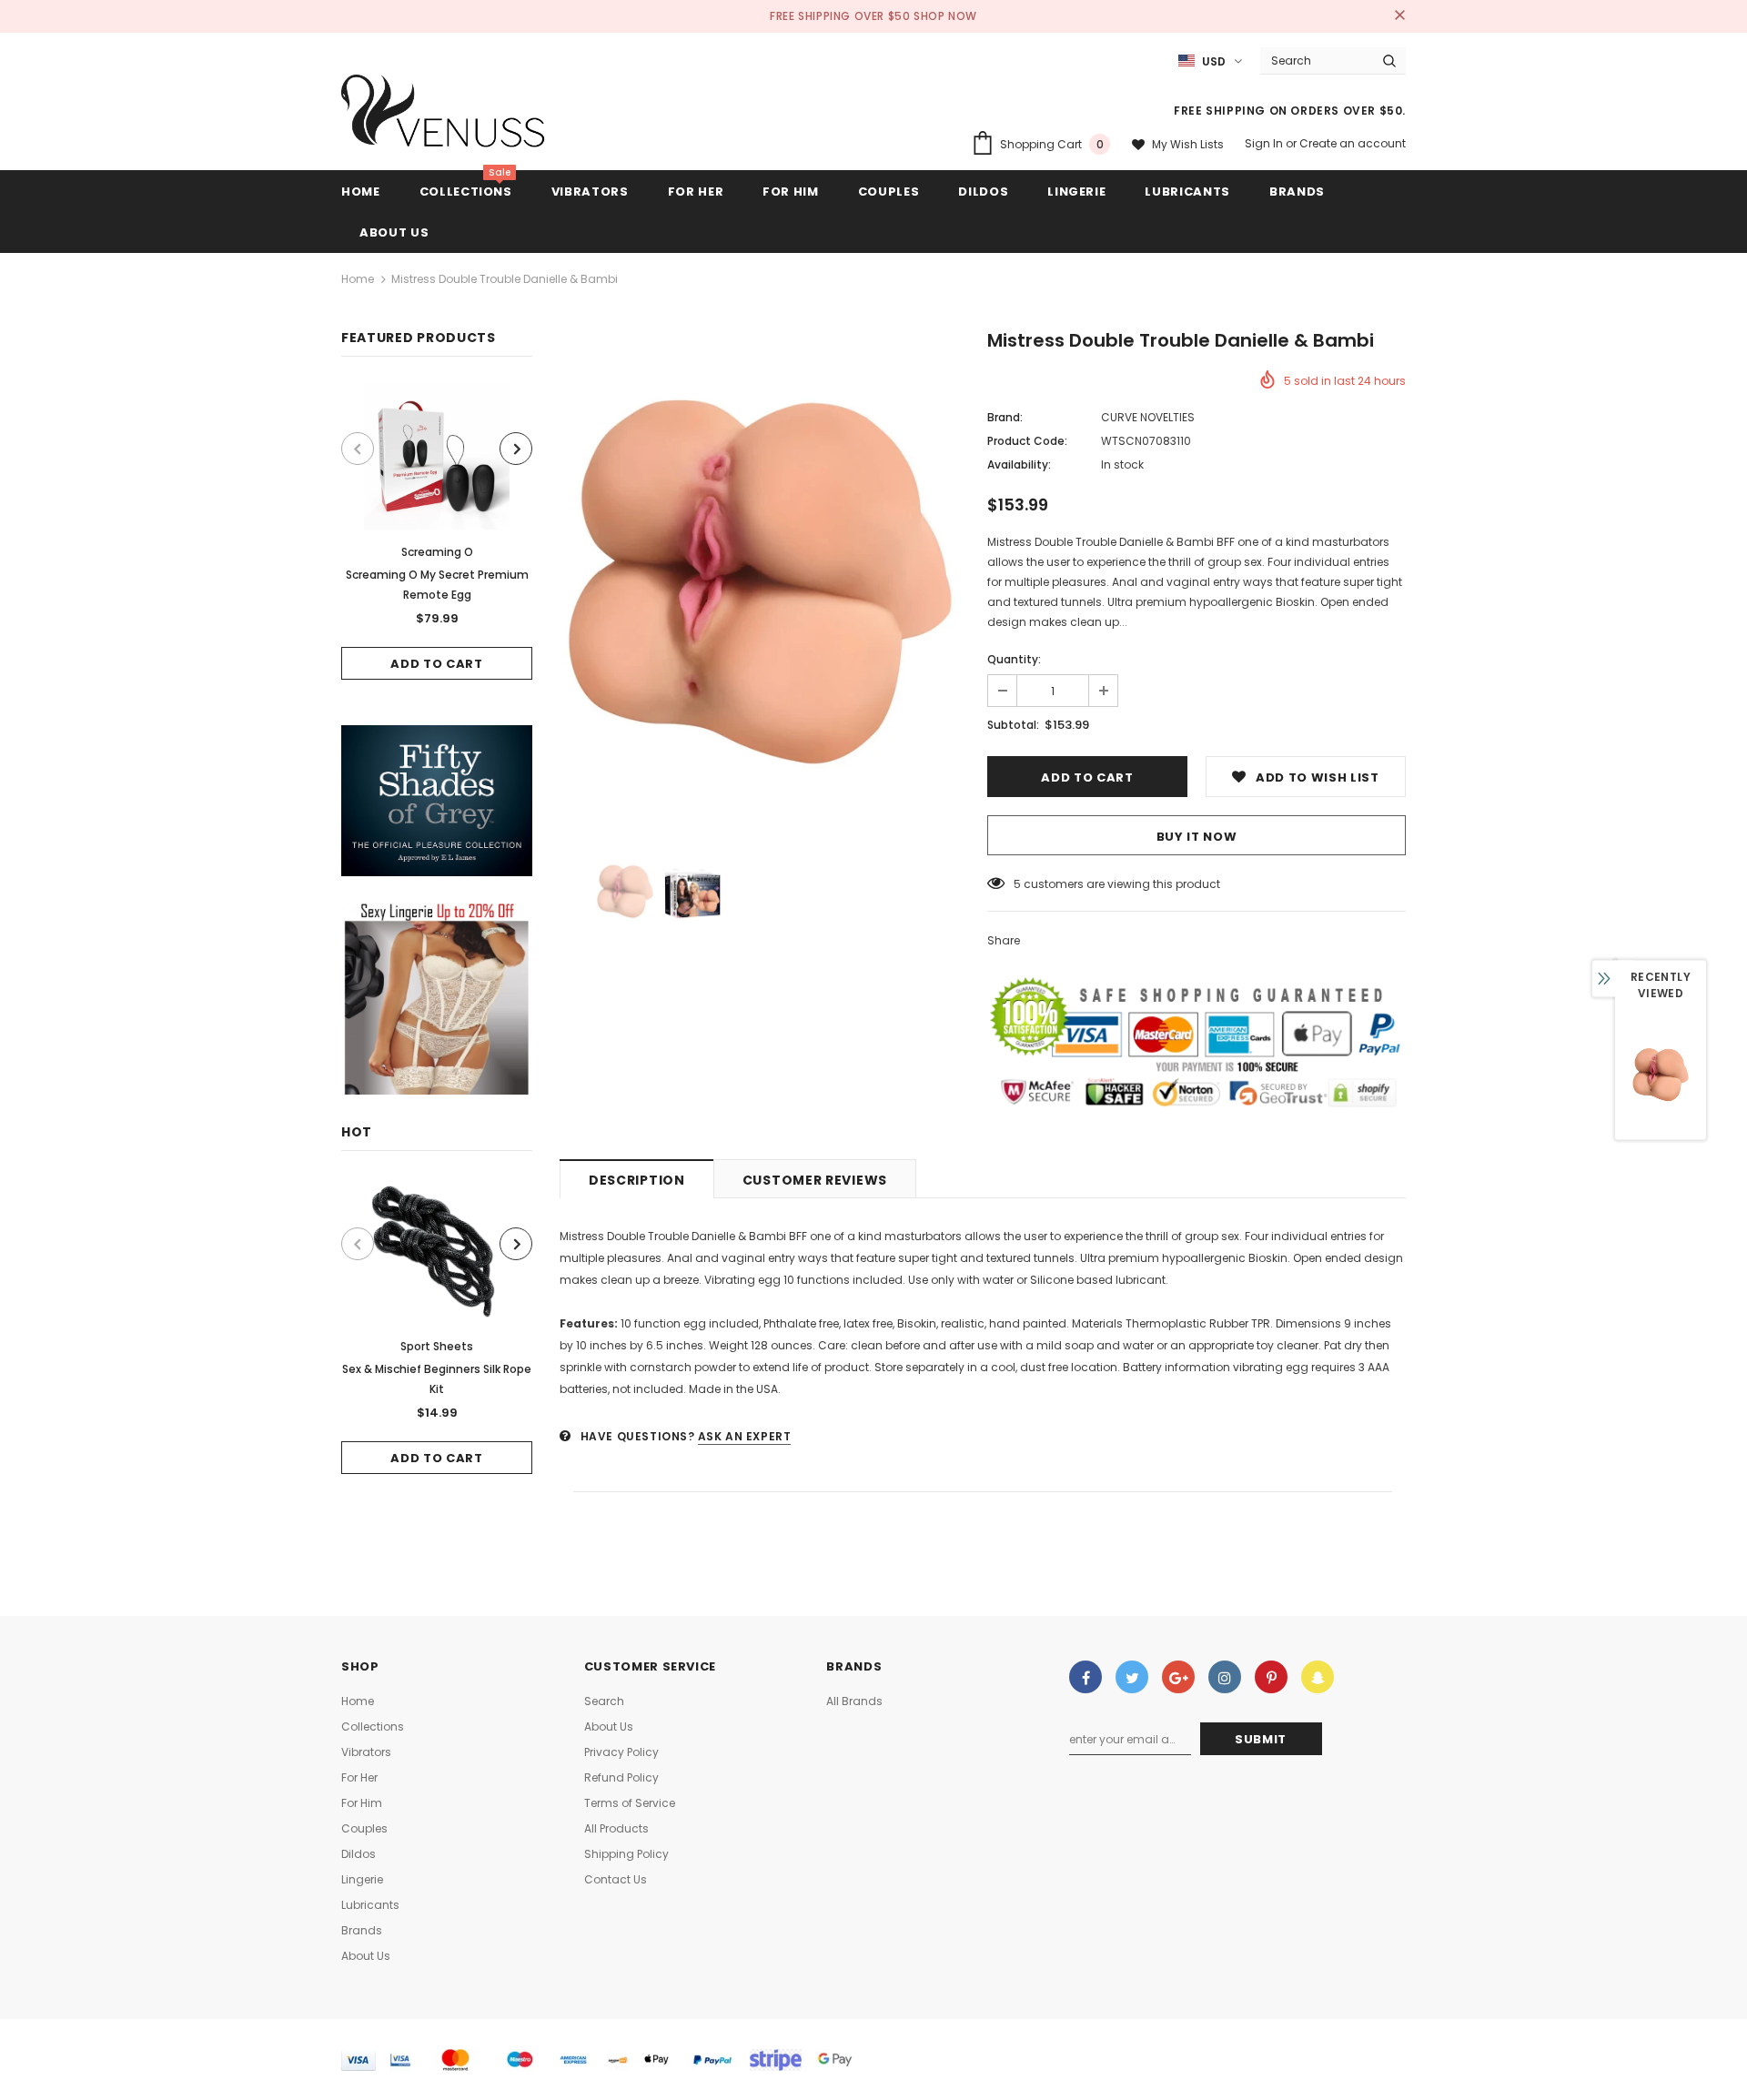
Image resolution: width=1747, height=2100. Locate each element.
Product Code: (1027, 441)
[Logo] (444, 116)
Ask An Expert (745, 1436)
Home (358, 279)
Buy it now (1197, 837)
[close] (1399, 16)
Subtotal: (1013, 725)
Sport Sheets (437, 1346)
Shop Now (945, 16)
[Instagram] (1225, 1677)
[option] (437, 532)
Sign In (1265, 143)
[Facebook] (1086, 1677)
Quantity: (1014, 659)
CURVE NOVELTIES (1148, 417)
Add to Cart (436, 664)
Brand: (1005, 417)
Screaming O (437, 552)
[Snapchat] (1318, 1677)
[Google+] (1178, 1677)
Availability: (1019, 464)
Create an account (1353, 143)
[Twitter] (1132, 1677)
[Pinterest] (1271, 1677)
